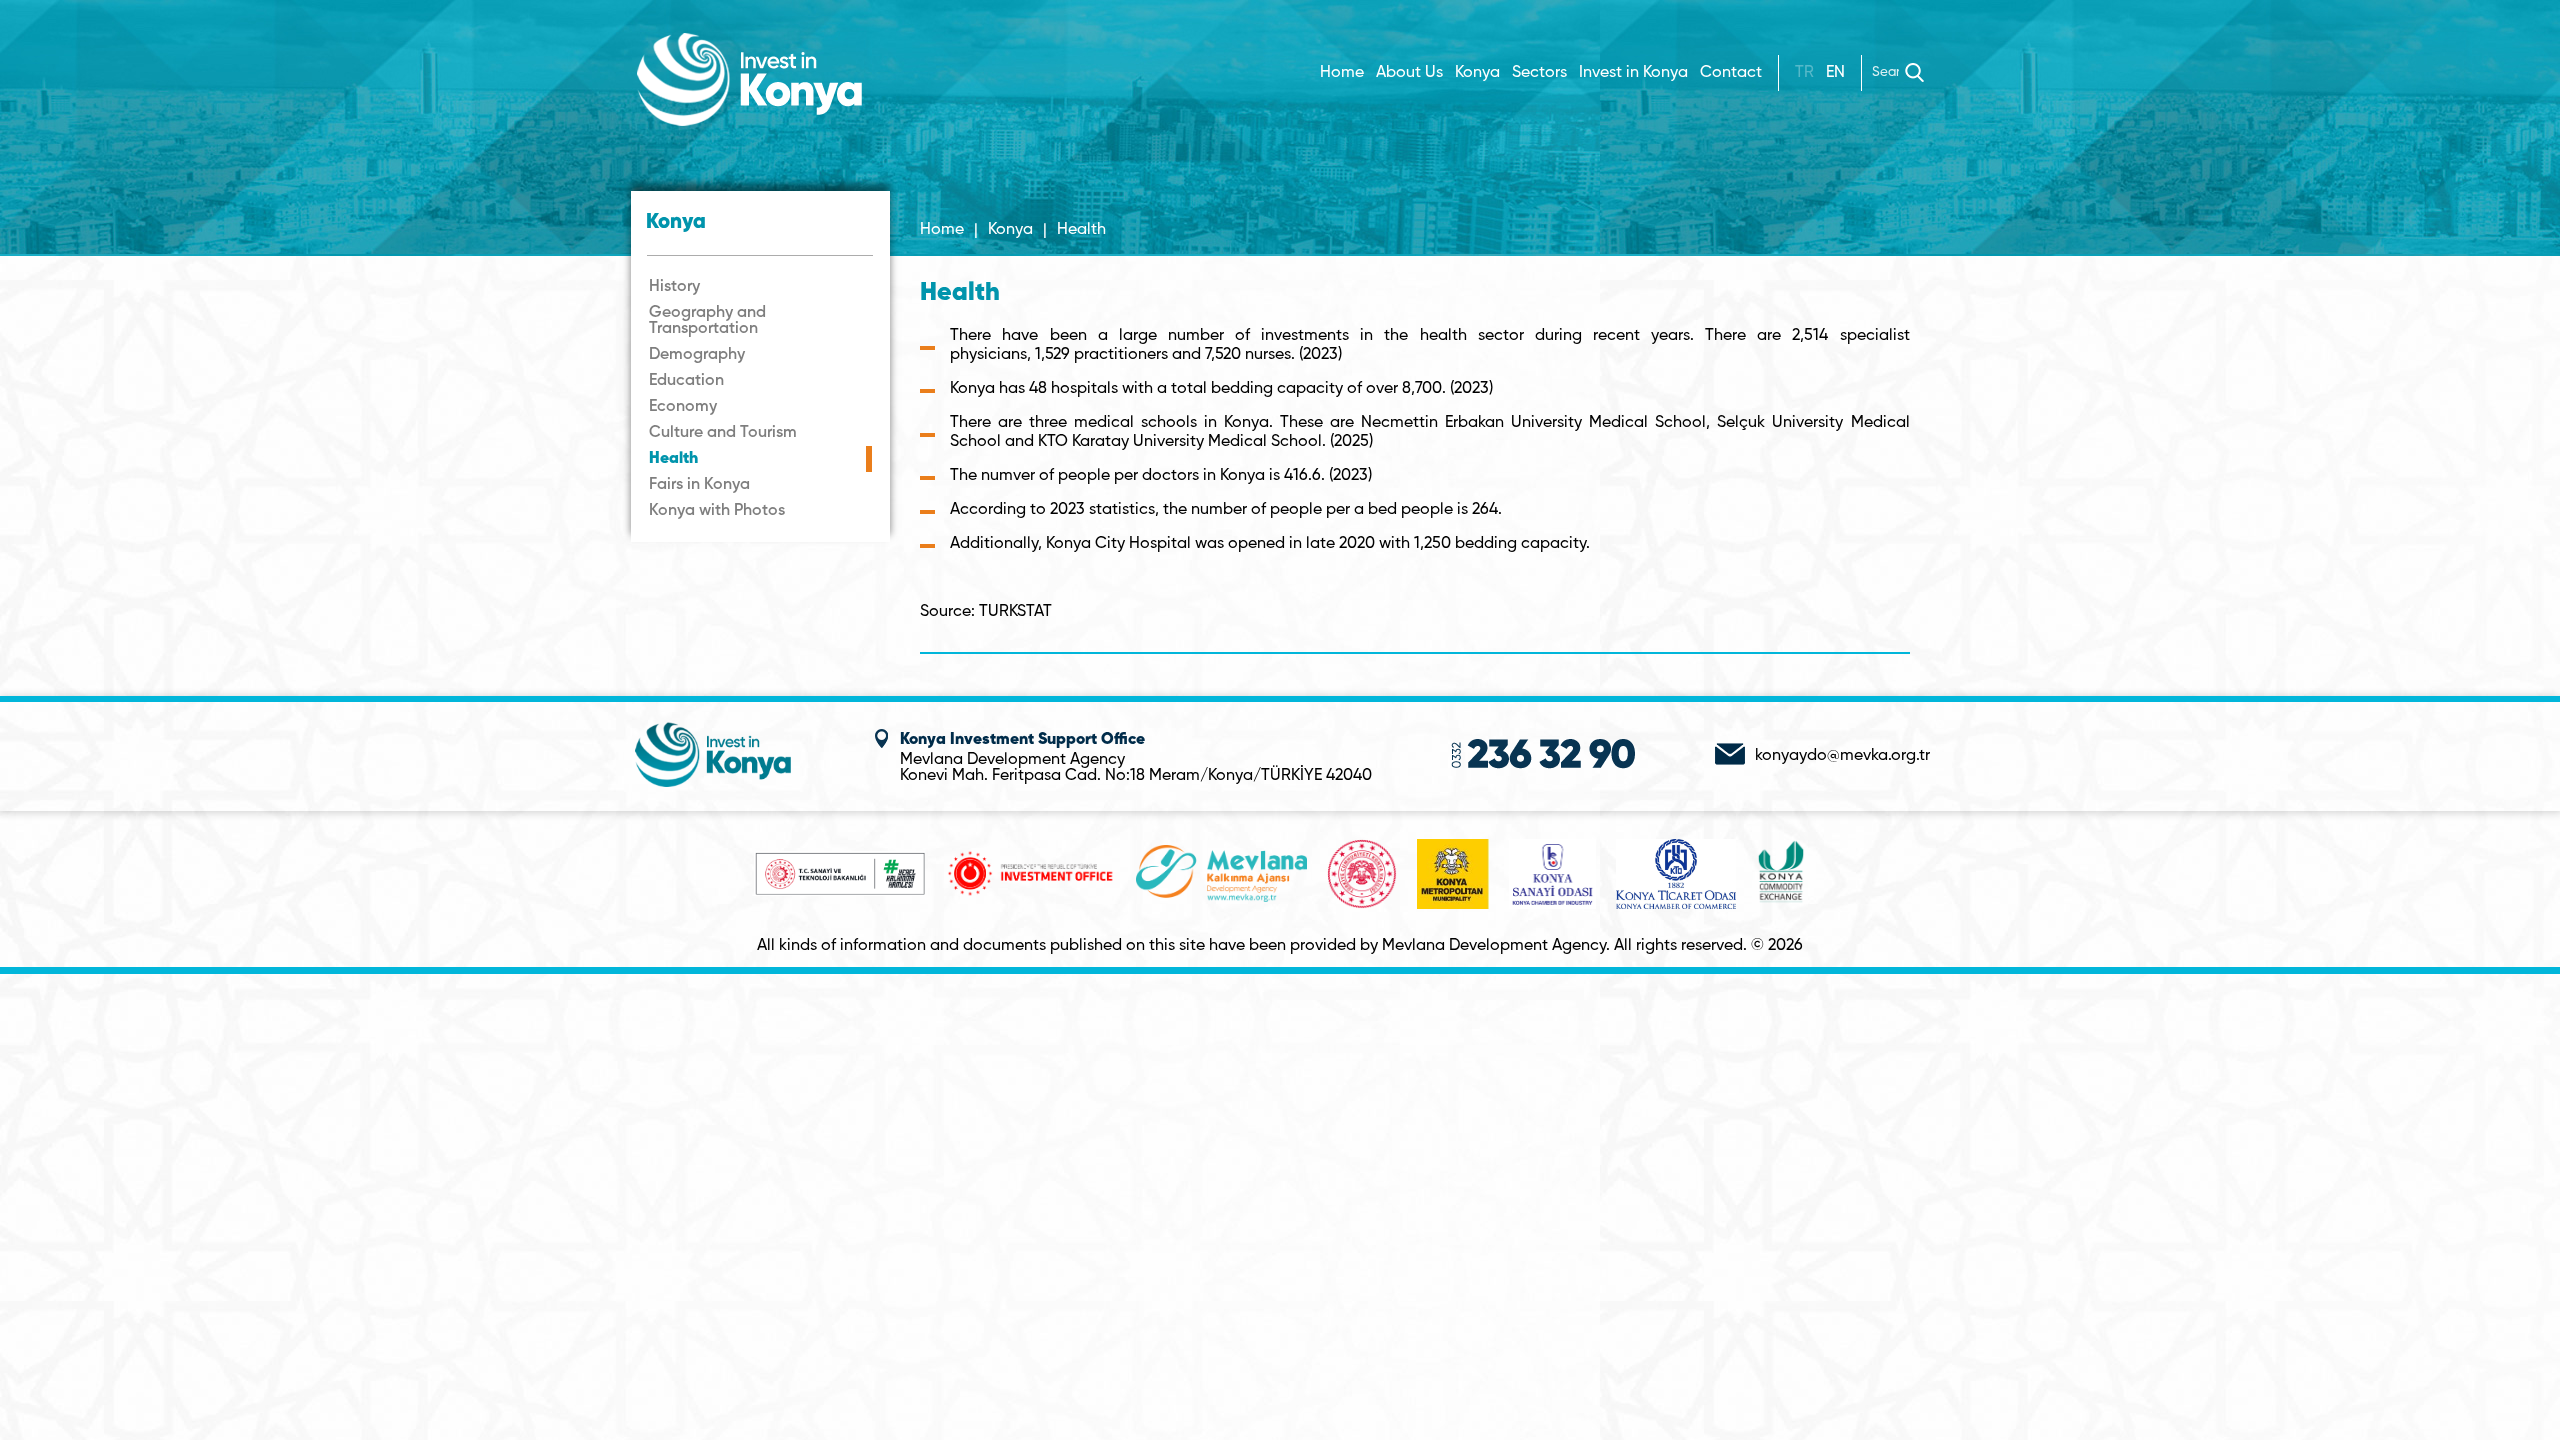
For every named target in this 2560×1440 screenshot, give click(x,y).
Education (686, 381)
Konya (1010, 230)
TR (1804, 73)
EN (1835, 73)
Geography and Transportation (707, 321)
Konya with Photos (717, 511)
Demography (697, 355)
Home (1342, 73)
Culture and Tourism (723, 433)
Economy (683, 407)
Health (673, 459)
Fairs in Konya (699, 485)
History (674, 287)
